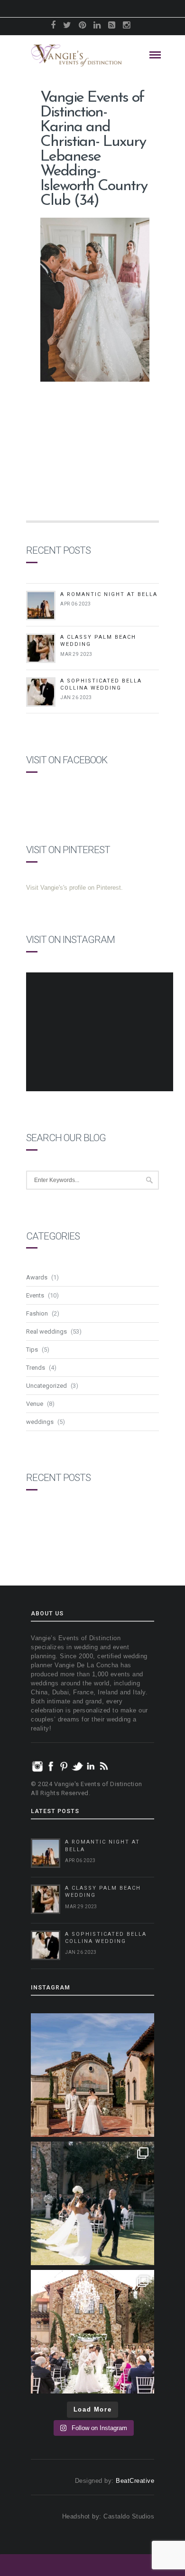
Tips (32, 1350)
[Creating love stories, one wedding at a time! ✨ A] (92, 2332)
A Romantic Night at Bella (109, 594)
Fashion (37, 1313)
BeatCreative (135, 2481)
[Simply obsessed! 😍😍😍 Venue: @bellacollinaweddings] (92, 2075)
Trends (36, 1368)
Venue (35, 1404)
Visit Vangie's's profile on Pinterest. (74, 888)
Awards (37, 1277)
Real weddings (46, 1331)
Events (35, 1295)
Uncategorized (46, 1386)
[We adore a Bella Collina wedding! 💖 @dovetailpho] (92, 2203)
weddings (40, 1422)
